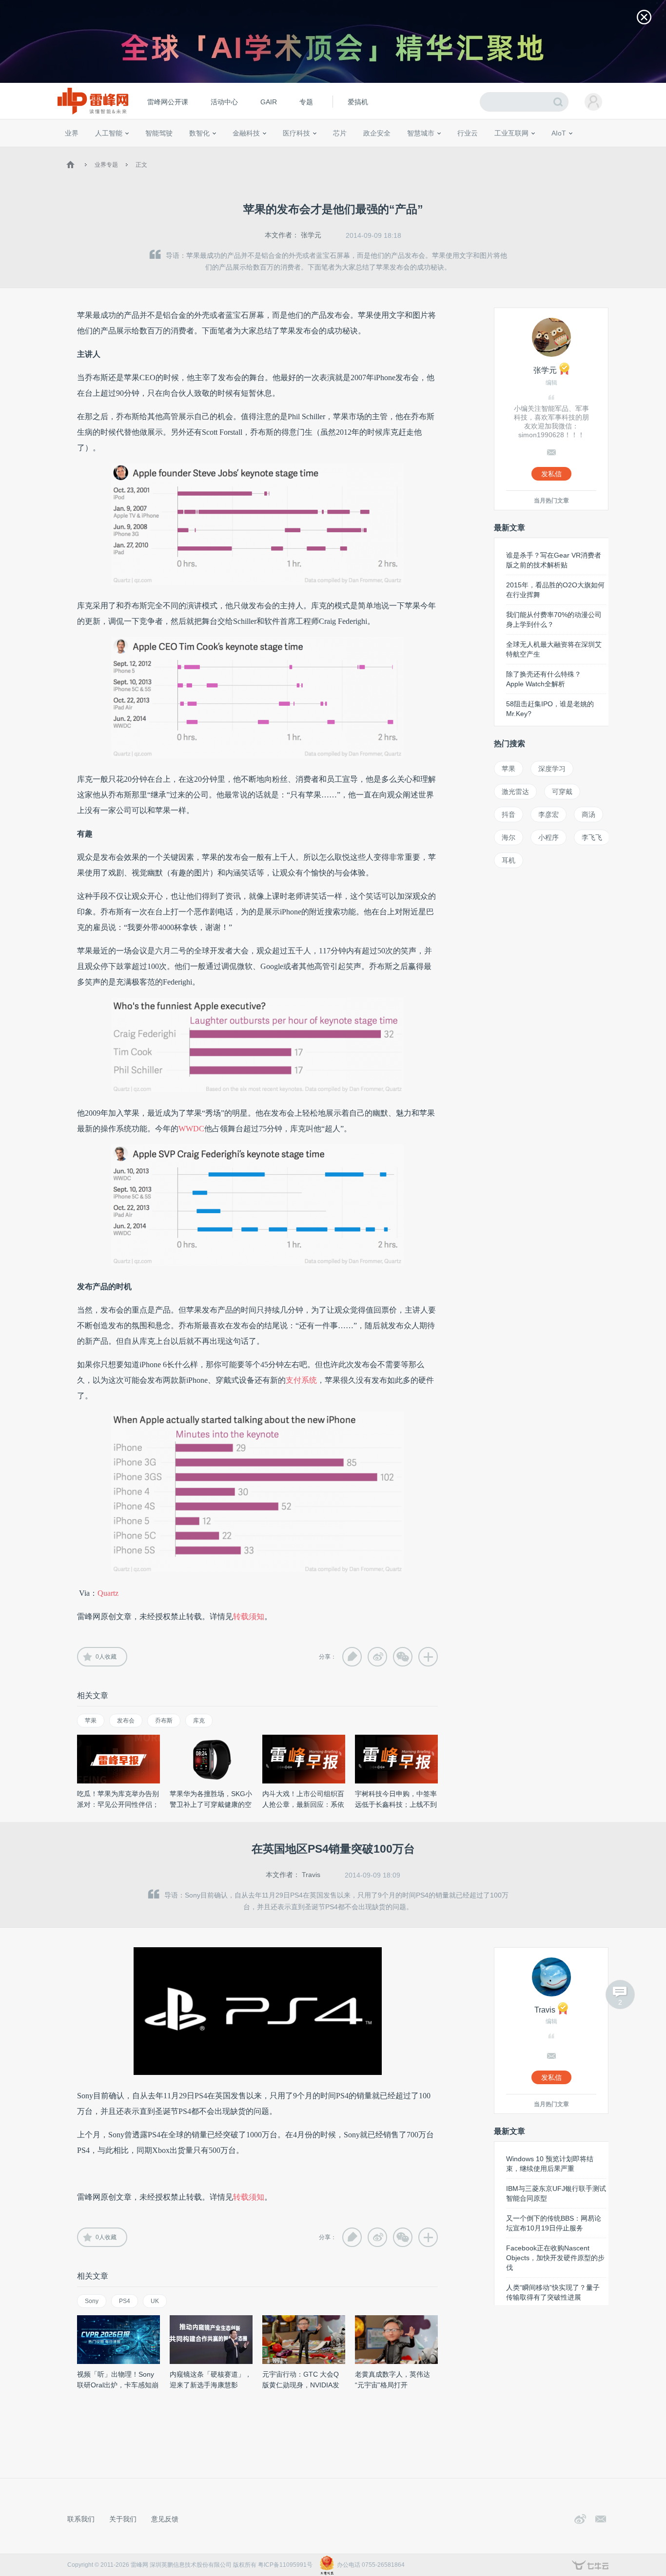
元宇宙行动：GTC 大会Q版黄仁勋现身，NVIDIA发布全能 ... (301, 2385)
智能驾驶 (159, 133)
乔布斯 (164, 1721)
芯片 (340, 133)
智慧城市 (421, 133)
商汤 (588, 814)
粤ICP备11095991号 (285, 2565)
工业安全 (487, 151)
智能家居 (602, 151)
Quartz (108, 1593)
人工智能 (109, 133)
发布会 (126, 1721)
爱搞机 (358, 102)
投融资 (251, 151)
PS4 (125, 2301)
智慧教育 (364, 151)
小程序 (548, 837)
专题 (306, 102)
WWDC (191, 1129)
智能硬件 (547, 151)
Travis (311, 1875)
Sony (92, 2301)
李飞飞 (592, 837)
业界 (72, 133)
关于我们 (123, 2519)
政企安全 (377, 133)
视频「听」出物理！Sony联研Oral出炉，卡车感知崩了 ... (118, 2385)
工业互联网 (511, 133)
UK (155, 2301)
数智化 (199, 133)
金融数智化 (167, 151)
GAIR (269, 102)
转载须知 (249, 1617)
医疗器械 (278, 151)
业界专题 (106, 165)
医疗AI (227, 151)
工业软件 (457, 151)
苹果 (91, 1721)
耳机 (509, 860)
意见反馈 (165, 2519)
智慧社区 (424, 151)
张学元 (311, 235)
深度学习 (552, 769)
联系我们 (81, 2519)
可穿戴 (562, 792)
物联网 (520, 151)
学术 (100, 151)
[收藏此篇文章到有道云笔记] (352, 1657)
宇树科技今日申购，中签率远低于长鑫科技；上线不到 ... (396, 1804)
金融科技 (246, 133)
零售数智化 (131, 151)
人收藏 (106, 1657)
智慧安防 (333, 151)
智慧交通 (394, 151)
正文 (141, 165)
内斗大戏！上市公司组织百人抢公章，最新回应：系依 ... (303, 1804)
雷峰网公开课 (168, 102)
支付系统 (301, 1380)
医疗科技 (296, 133)
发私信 (551, 474)
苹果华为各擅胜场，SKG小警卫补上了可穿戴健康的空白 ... (211, 1804)
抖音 (509, 814)
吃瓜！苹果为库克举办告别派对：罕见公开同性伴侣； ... (118, 1804)
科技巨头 (207, 151)
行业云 (468, 133)
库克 (199, 1721)
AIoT (559, 133)
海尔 (509, 837)
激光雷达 (515, 792)
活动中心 (224, 102)
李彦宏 (548, 814)
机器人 (574, 151)
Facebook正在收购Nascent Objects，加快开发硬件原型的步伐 (555, 2258)
